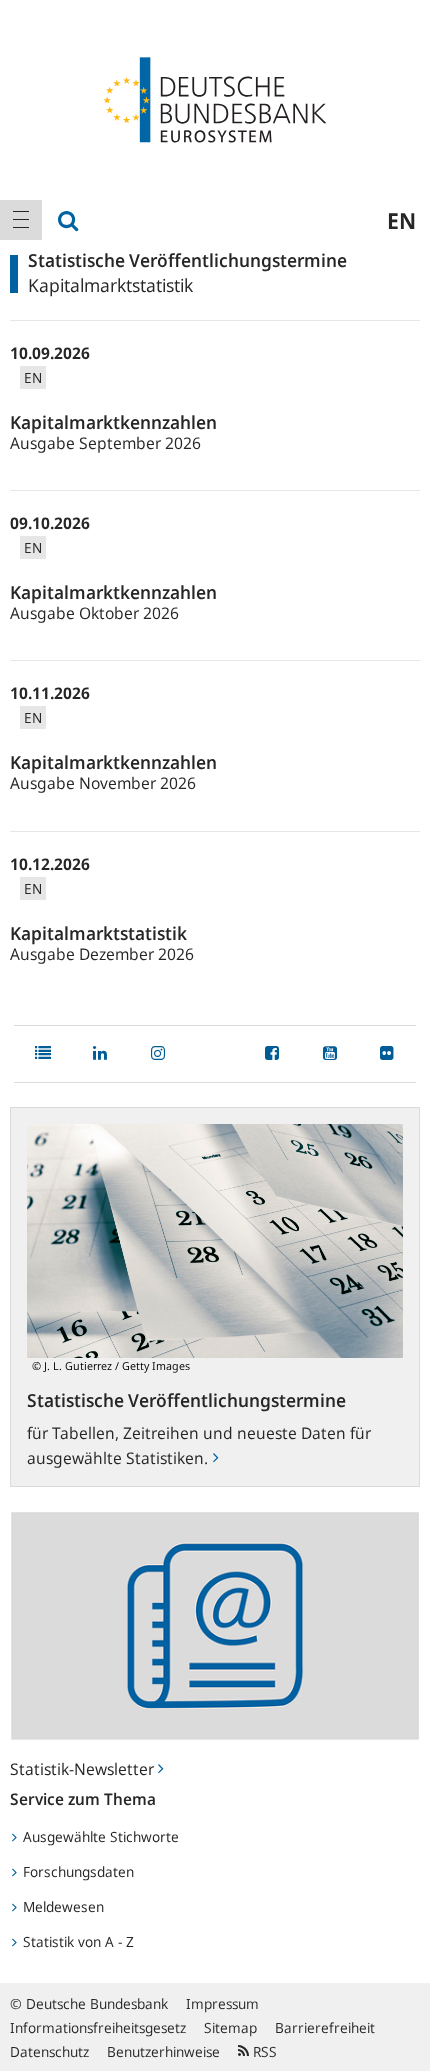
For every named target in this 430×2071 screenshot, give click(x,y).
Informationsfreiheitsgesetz (98, 2027)
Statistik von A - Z (76, 1941)
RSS (263, 2051)
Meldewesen (61, 1906)
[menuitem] (21, 220)
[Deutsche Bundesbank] (215, 98)
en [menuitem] (401, 220)
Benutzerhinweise (163, 2051)
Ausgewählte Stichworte (99, 1836)
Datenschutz (49, 2051)
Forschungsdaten (76, 1871)
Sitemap (230, 2027)
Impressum (222, 2003)
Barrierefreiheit (325, 2027)
